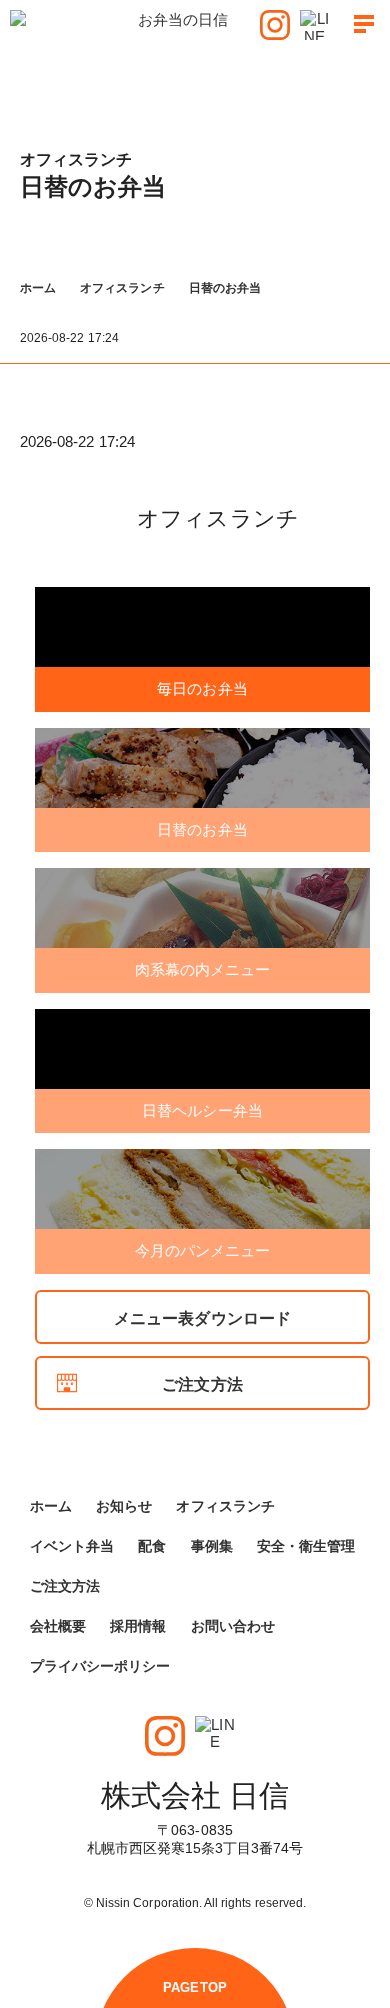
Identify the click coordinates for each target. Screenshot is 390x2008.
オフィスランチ (122, 288)
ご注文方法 (202, 1384)
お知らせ (124, 1506)
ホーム (38, 288)
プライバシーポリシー (100, 1666)
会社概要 (58, 1626)
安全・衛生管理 (306, 1546)
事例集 (212, 1546)
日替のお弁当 (225, 288)
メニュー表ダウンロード (202, 1318)
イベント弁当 (72, 1546)
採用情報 (138, 1626)
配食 (152, 1546)
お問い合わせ (233, 1626)
